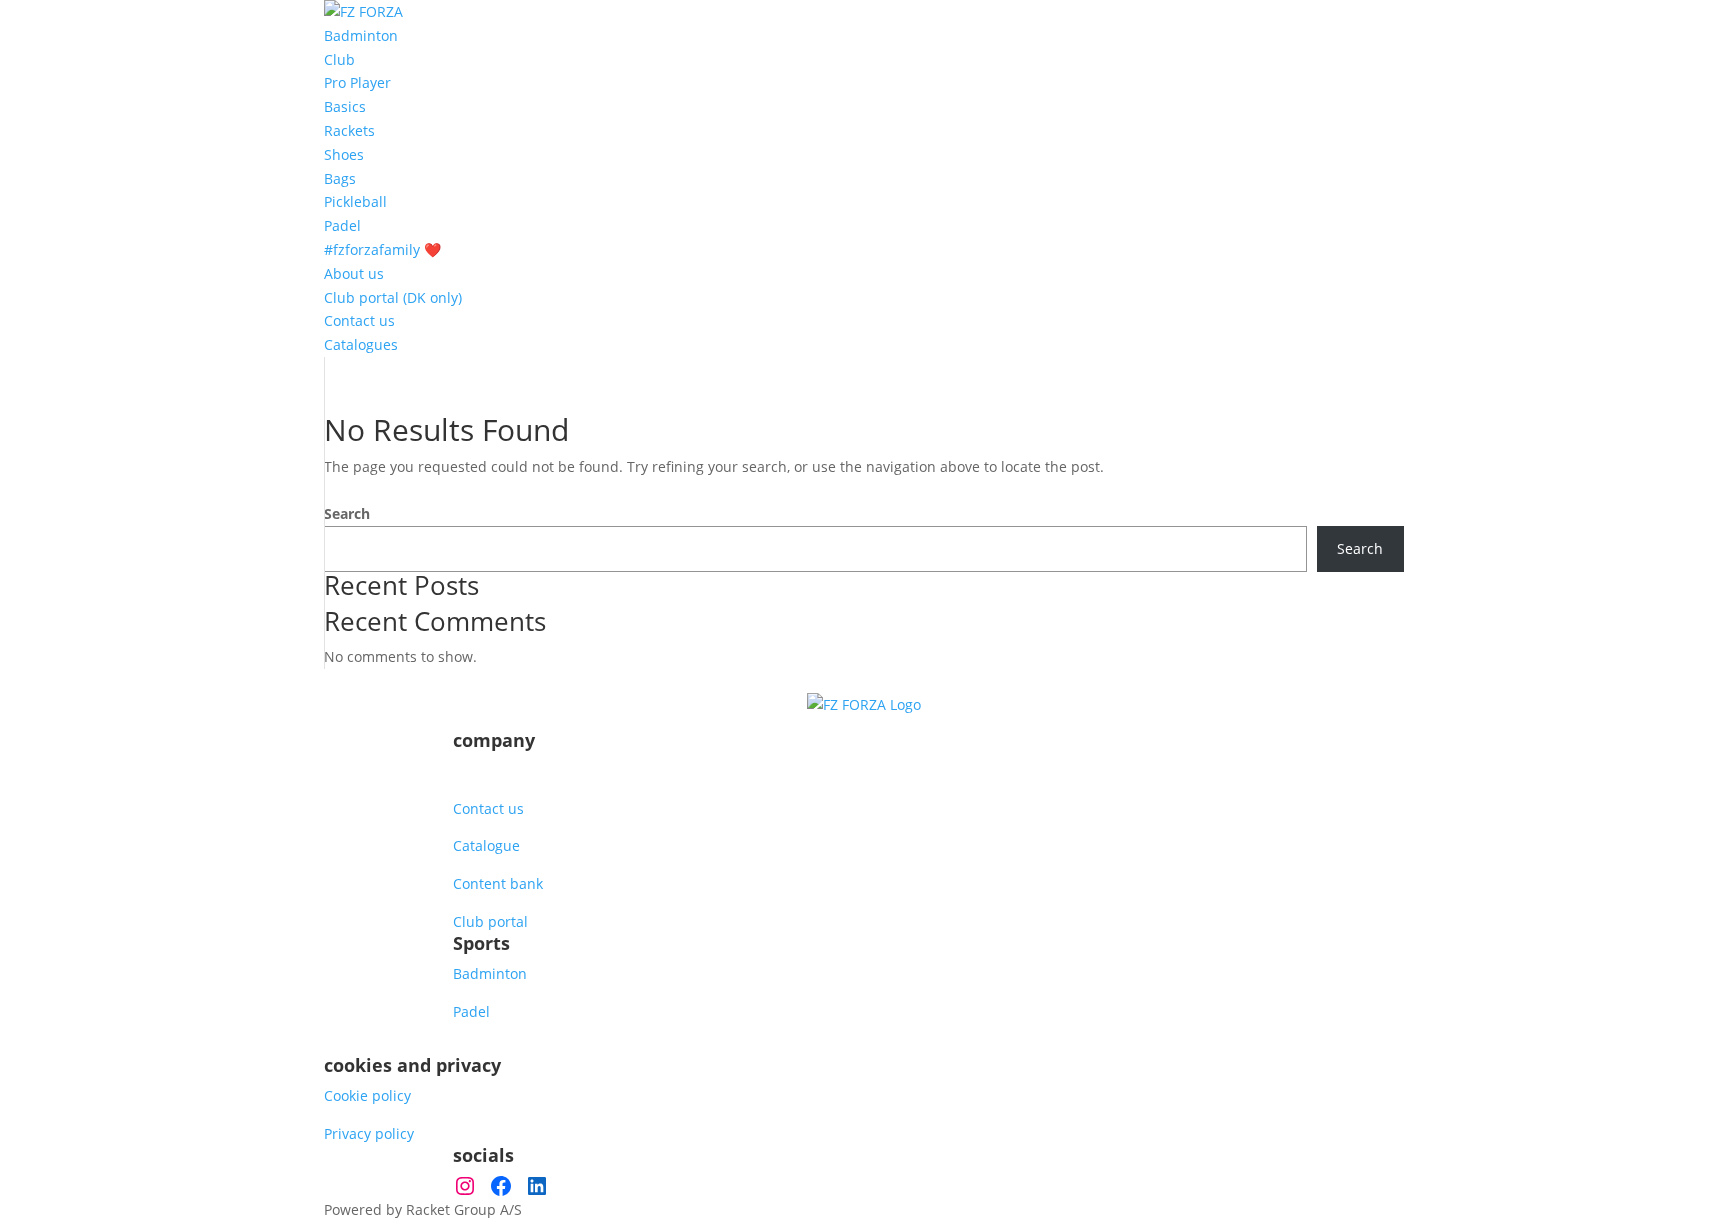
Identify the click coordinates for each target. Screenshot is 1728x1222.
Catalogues (361, 344)
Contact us (359, 320)
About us (354, 273)
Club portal (490, 921)
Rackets (349, 130)
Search (347, 513)
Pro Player (357, 82)
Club (339, 59)
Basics (345, 106)
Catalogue (486, 845)
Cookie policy (367, 1095)
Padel (342, 225)
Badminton (361, 35)
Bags (340, 178)
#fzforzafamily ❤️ (382, 249)
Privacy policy (369, 1133)
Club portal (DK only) (393, 297)
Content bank (498, 883)
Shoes (344, 154)
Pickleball (355, 201)
